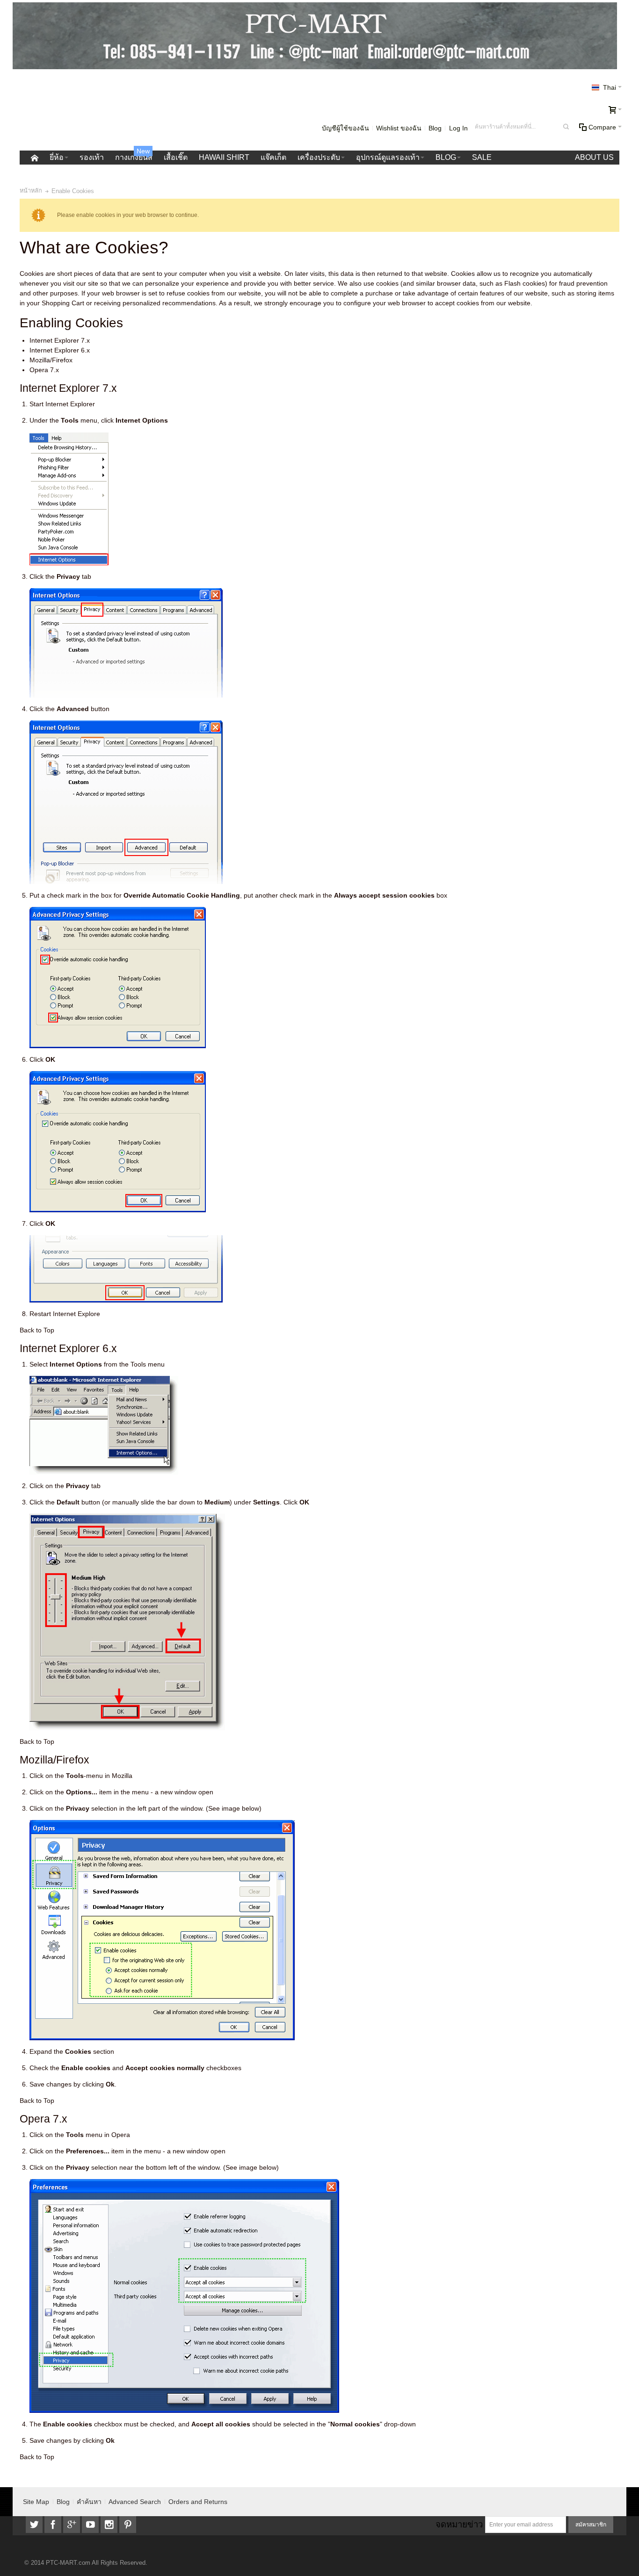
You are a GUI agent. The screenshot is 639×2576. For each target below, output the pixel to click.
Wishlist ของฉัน (399, 128)
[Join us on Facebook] (54, 2525)
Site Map (36, 2502)
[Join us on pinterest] (128, 2525)
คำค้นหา (89, 2502)
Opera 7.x (44, 370)
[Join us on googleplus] (73, 2525)
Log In (458, 128)
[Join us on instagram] (110, 2525)
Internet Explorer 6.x (60, 350)
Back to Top (37, 1330)
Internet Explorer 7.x (60, 340)
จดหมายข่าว (459, 2524)
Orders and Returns (198, 2502)
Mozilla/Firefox (51, 360)
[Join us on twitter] (35, 2525)
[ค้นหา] (566, 127)
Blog (435, 128)
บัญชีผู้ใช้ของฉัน (345, 128)
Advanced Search (135, 2502)
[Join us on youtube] (91, 2525)
